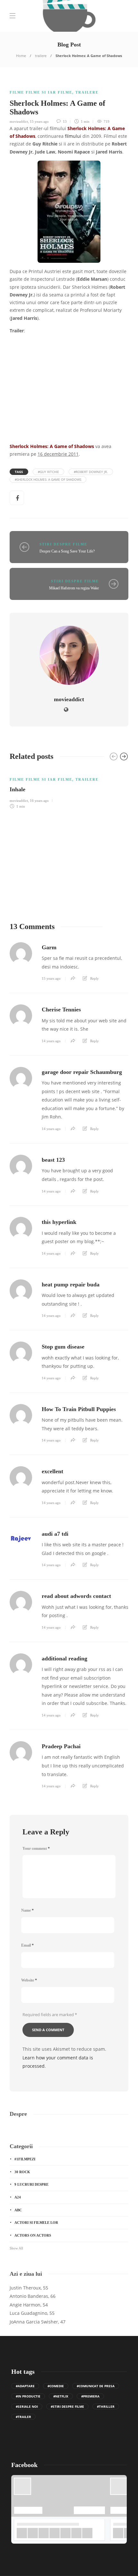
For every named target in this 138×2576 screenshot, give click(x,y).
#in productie (28, 2396)
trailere (41, 56)
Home (21, 56)
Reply (95, 978)
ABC (18, 2210)
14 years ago (51, 1041)
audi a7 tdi (55, 1534)
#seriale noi (27, 2406)
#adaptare (25, 2386)
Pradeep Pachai (61, 1746)
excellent (52, 1471)
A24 (18, 2197)
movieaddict (19, 121)
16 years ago (39, 801)
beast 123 (53, 1160)
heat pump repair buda (71, 1284)
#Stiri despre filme (67, 2406)
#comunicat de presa (96, 2386)
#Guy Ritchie (48, 472)
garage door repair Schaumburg (82, 1072)
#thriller (106, 2406)
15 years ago (39, 121)
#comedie (56, 2386)
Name (27, 1910)
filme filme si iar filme (41, 92)
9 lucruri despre (31, 2184)
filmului (73, 136)
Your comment (36, 1849)
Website (29, 1980)
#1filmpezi (25, 2159)
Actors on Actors (33, 2235)
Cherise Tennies (61, 1010)
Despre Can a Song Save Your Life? (67, 551)
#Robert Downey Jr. (91, 472)
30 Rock (22, 2172)
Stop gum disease (63, 1347)
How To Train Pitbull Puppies (79, 1409)
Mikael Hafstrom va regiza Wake (74, 588)
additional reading (65, 1658)
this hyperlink (59, 1222)
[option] (69, 789)
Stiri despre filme (63, 544)
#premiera (90, 2396)
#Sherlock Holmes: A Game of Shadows (48, 479)
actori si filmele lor (36, 2223)
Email (27, 1945)
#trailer (23, 2417)
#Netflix (61, 2396)
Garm (49, 947)
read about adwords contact (76, 1596)
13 (64, 121)
